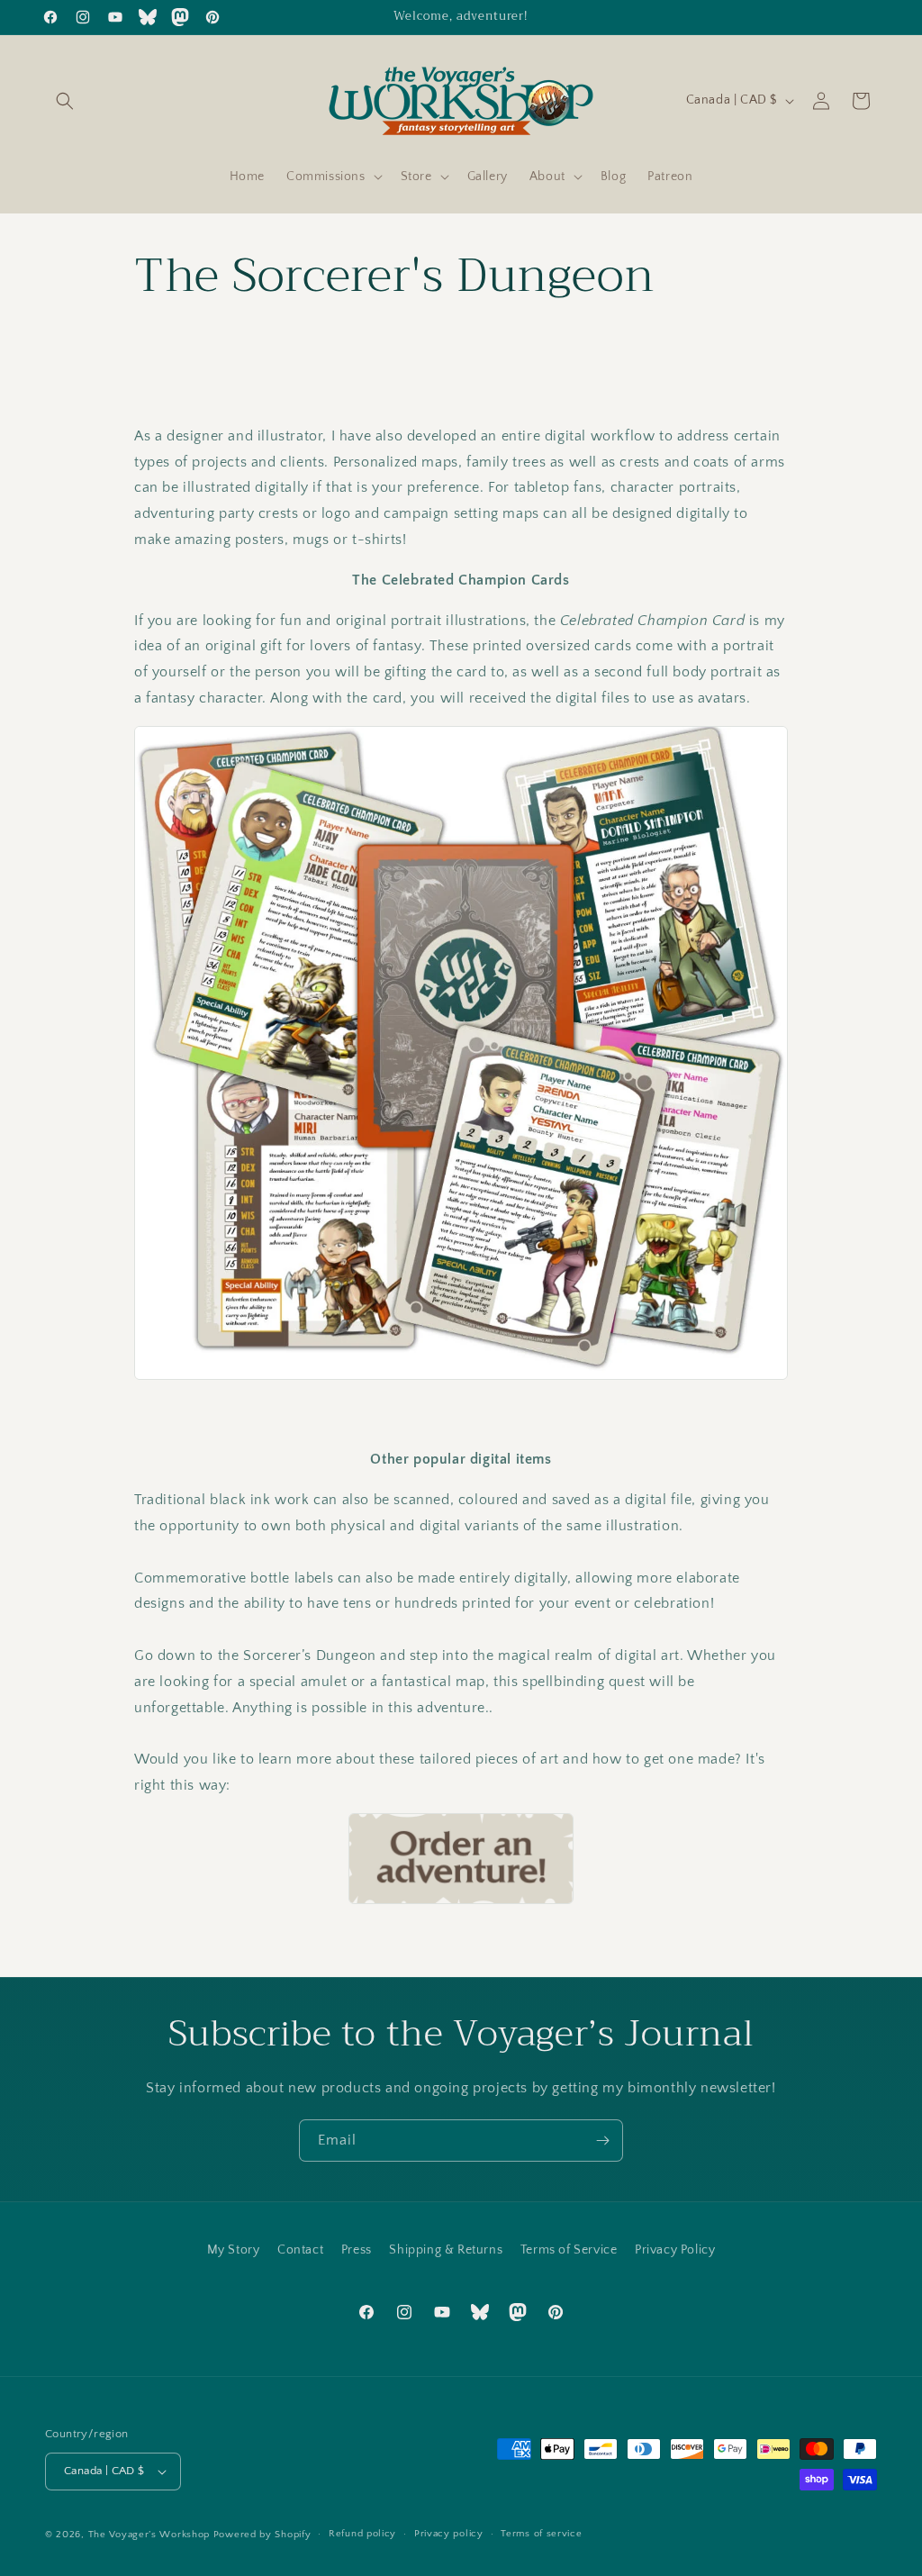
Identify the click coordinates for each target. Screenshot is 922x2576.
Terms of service (541, 2534)
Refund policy (362, 2534)
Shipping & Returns (446, 2250)
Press (357, 2250)
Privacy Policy (675, 2250)
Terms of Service (569, 2250)
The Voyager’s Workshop (149, 2535)
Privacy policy (449, 2534)
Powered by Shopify (262, 2535)
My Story (234, 2250)
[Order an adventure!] (461, 1859)
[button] (65, 101)
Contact (300, 2250)
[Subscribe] (602, 2141)
